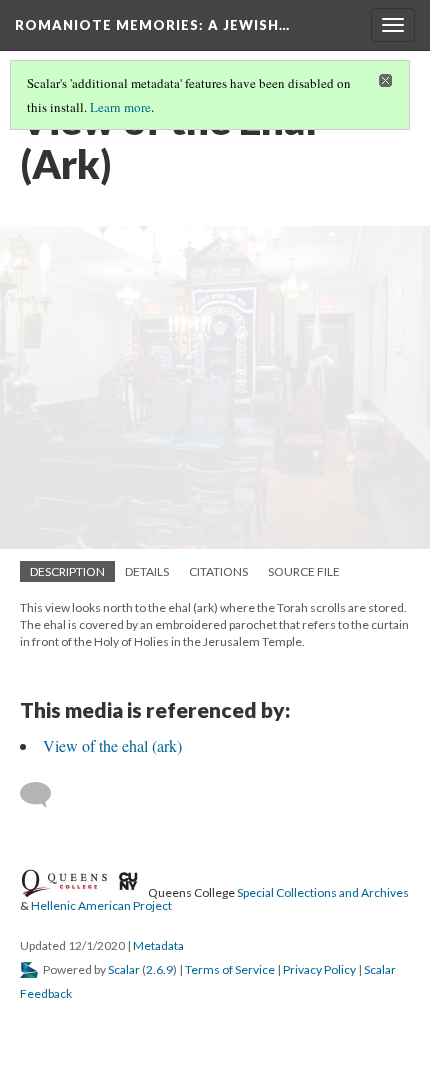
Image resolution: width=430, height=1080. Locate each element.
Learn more (120, 107)
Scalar (124, 969)
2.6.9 (159, 969)
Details (147, 571)
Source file (304, 571)
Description (67, 571)
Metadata (158, 945)
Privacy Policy (319, 969)
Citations (218, 571)
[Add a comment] (44, 795)
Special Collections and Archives (323, 891)
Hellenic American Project (101, 905)
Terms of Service (230, 969)
